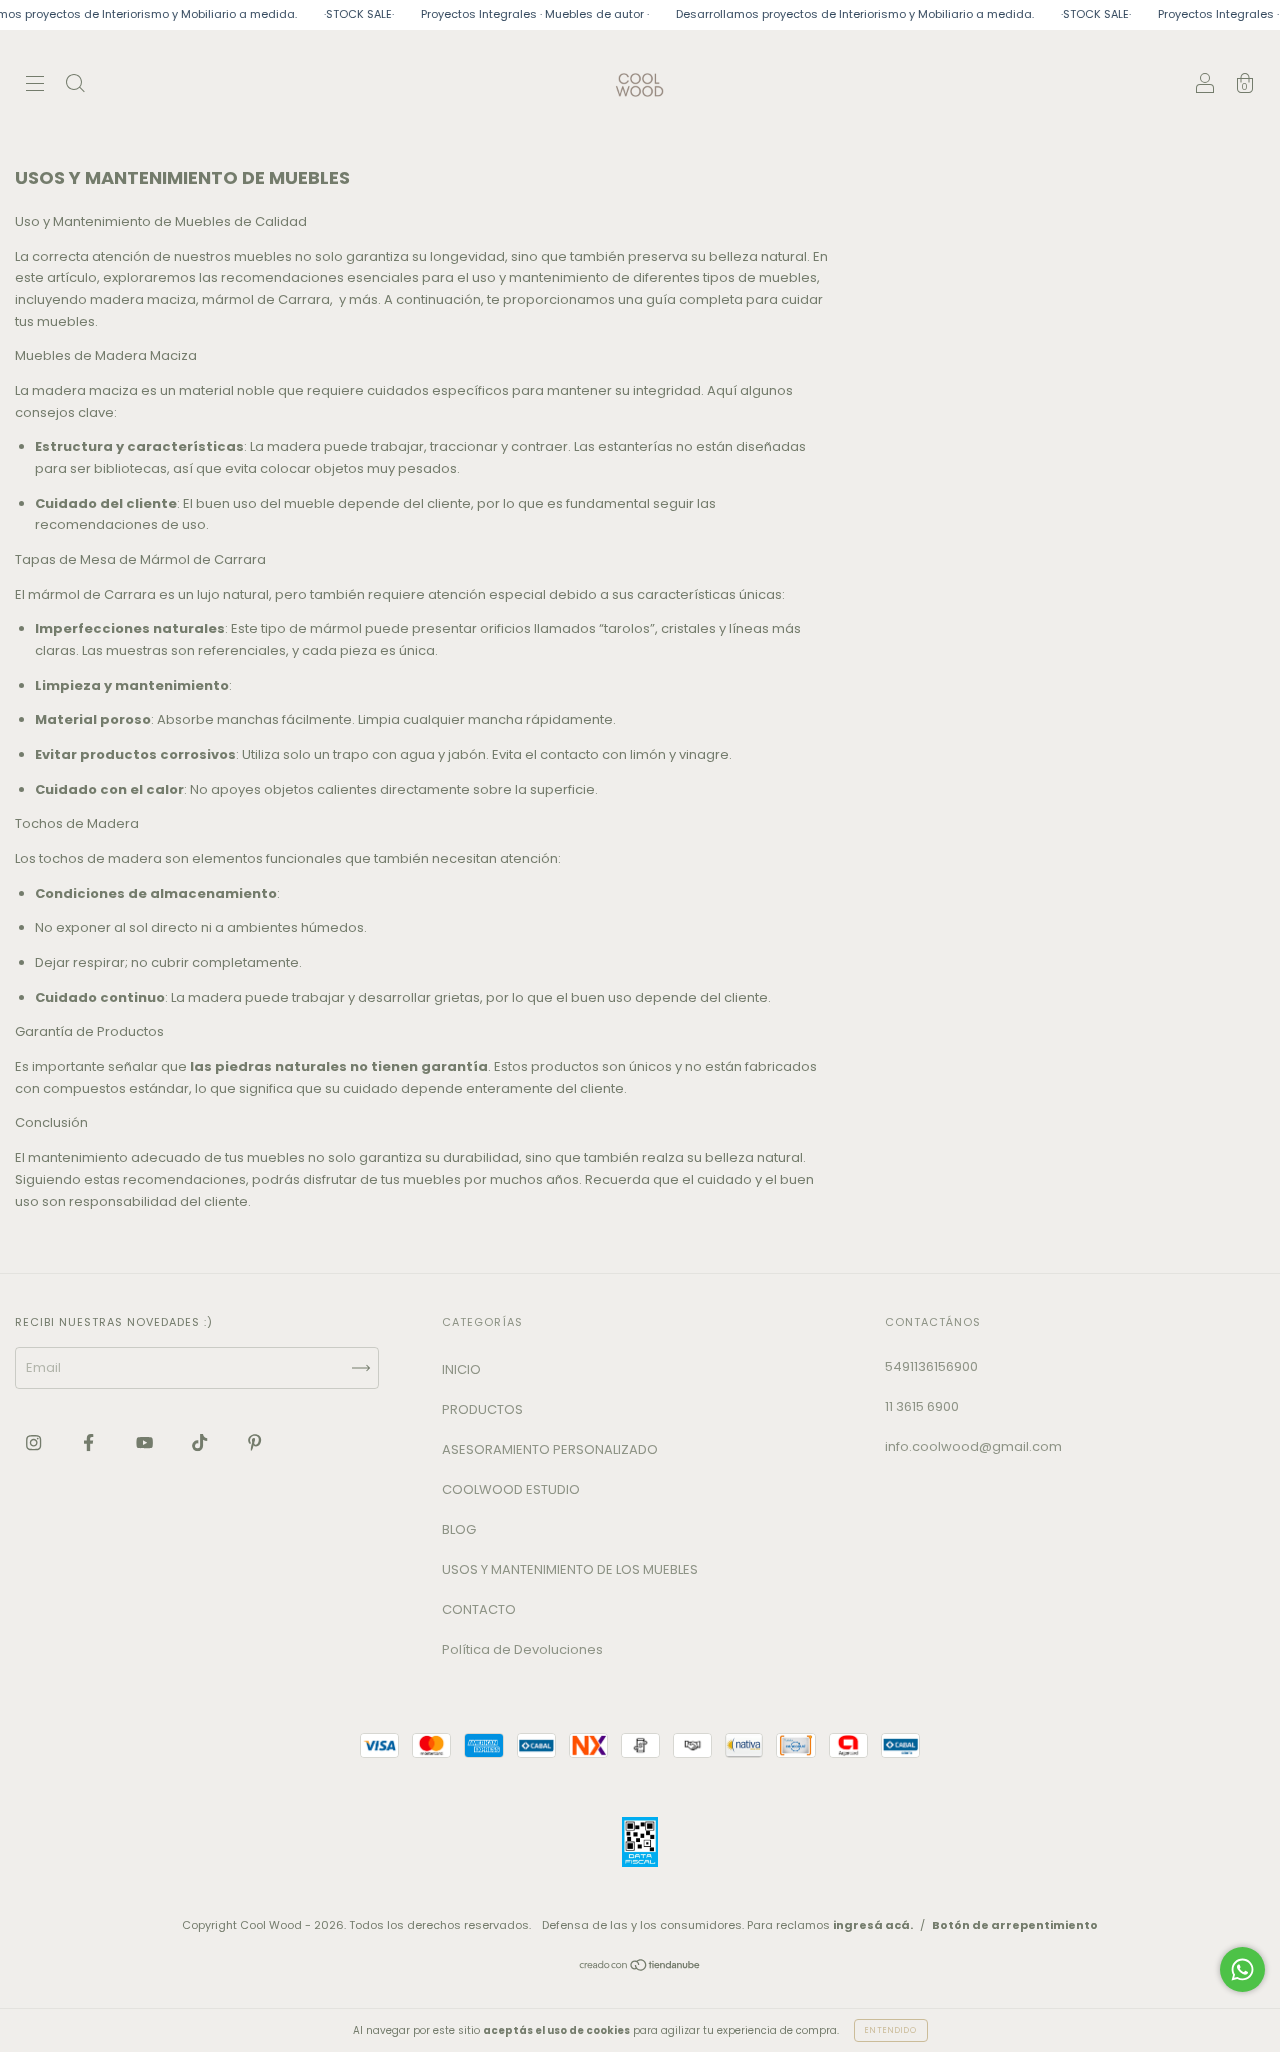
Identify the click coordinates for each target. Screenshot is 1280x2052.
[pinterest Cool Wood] (254, 1442)
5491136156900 (931, 1366)
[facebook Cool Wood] (90, 1442)
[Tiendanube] (640, 1967)
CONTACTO (479, 1609)
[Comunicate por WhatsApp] (1242, 1969)
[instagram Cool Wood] (35, 1442)
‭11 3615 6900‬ (922, 1406)
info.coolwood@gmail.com (973, 1446)
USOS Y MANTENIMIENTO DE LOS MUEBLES (570, 1569)
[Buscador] (75, 86)
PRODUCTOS (482, 1409)
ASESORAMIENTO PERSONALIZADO (550, 1449)
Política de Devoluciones (522, 1649)
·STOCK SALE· (331, 14)
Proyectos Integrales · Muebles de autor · (507, 14)
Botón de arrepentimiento (1015, 1925)
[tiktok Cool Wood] (201, 1442)
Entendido (891, 2030)
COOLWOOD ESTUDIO (511, 1489)
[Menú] (35, 86)
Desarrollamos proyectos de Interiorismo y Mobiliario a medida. (827, 14)
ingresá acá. (873, 1925)
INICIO (461, 1369)
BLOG (459, 1529)
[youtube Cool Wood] (146, 1442)
